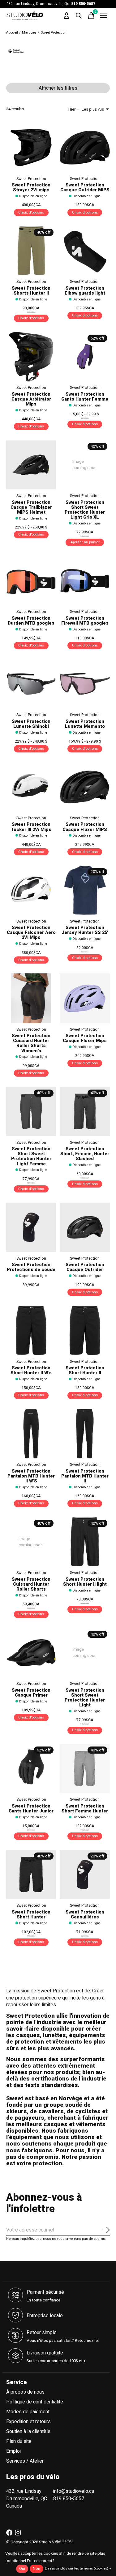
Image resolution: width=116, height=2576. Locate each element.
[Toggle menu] (104, 16)
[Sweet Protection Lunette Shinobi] (31, 684)
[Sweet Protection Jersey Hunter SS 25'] (85, 890)
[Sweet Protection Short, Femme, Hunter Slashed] (85, 1111)
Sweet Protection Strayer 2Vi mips (31, 187)
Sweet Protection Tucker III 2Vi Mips (31, 827)
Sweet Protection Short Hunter (31, 1915)
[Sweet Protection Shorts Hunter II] (31, 251)
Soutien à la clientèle (28, 2431)
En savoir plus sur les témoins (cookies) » (78, 2568)
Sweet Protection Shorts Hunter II (31, 291)
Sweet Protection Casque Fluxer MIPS (85, 827)
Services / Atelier (25, 2461)
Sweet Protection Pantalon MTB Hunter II (85, 1476)
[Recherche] (79, 16)
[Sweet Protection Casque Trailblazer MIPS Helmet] (31, 465)
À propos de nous (25, 2392)
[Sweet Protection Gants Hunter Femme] (85, 357)
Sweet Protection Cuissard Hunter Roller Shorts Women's (31, 1043)
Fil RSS (67, 2541)
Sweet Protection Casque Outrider (85, 1267)
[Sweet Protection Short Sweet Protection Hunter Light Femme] (31, 1111)
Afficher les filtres (58, 88)
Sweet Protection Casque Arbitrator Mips (31, 399)
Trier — (73, 109)
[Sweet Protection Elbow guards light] (85, 251)
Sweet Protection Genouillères (85, 1915)
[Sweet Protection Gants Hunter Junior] (31, 1769)
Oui (22, 2569)
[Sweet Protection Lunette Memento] (85, 684)
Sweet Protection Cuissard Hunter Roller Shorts (31, 1584)
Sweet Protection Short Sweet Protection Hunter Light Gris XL (85, 510)
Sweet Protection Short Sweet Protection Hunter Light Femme (31, 1156)
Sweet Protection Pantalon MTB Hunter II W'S (31, 1476)
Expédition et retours (28, 2422)
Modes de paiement (28, 2412)
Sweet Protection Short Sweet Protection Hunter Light (85, 1698)
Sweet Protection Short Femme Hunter (85, 1809)
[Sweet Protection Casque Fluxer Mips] (85, 998)
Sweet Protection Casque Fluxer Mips (85, 1038)
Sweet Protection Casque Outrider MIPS (85, 187)
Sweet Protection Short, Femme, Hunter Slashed (85, 1154)
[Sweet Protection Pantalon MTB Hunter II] (85, 1434)
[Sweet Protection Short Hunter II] (85, 1330)
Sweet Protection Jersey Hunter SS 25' (85, 930)
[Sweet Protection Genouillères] (85, 1875)
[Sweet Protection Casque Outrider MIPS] (85, 147)
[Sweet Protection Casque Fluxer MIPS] (85, 787)
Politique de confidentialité (35, 2402)
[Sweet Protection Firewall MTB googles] (85, 581)
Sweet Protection (31, 179)
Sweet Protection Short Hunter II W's (31, 1370)
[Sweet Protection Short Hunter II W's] (31, 1330)
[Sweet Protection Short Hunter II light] (85, 1542)
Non (37, 2569)
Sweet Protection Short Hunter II (85, 1370)
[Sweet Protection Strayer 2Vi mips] (31, 147)
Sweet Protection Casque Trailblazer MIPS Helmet (31, 507)
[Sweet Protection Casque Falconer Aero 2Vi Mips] (31, 890)
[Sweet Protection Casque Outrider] (85, 1227)
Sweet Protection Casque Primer (31, 1693)
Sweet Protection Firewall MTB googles (85, 621)
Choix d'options (31, 212)
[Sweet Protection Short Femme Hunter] (85, 1769)
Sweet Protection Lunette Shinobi (31, 724)
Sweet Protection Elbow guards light (85, 291)
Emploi (13, 2451)
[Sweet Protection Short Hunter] (31, 1875)
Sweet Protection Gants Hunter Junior (31, 1809)
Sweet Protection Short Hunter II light (85, 1582)
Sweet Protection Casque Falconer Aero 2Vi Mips (31, 933)
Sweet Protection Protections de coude (31, 1267)
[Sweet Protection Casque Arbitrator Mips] (31, 357)
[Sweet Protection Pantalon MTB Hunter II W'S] (31, 1434)
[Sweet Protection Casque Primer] (31, 1653)
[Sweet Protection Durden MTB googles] (31, 581)
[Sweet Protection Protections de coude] (31, 1227)
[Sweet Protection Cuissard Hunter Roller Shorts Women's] (31, 998)
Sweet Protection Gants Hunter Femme (85, 397)
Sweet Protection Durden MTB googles (31, 621)
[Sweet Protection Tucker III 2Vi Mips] (31, 787)
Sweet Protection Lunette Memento (85, 724)
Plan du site (19, 2441)
